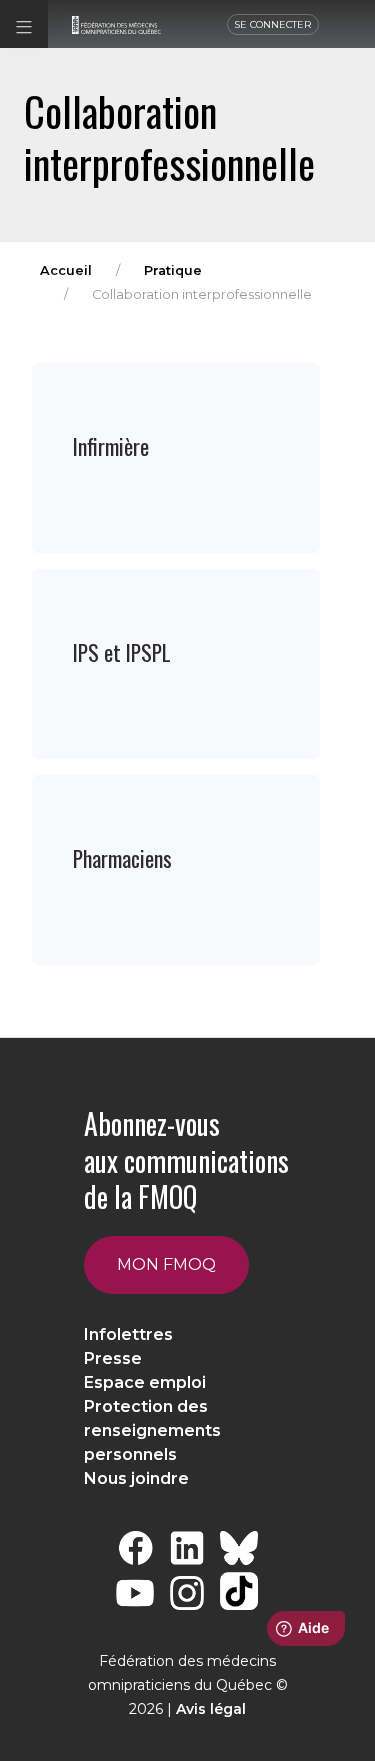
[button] (24, 24)
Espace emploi (145, 1382)
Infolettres (128, 1334)
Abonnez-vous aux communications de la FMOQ (186, 1160)
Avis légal (211, 1709)
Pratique (173, 270)
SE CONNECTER (273, 24)
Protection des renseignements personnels (152, 1430)
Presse (113, 1358)
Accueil (66, 270)
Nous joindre (136, 1478)
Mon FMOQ (166, 1264)
